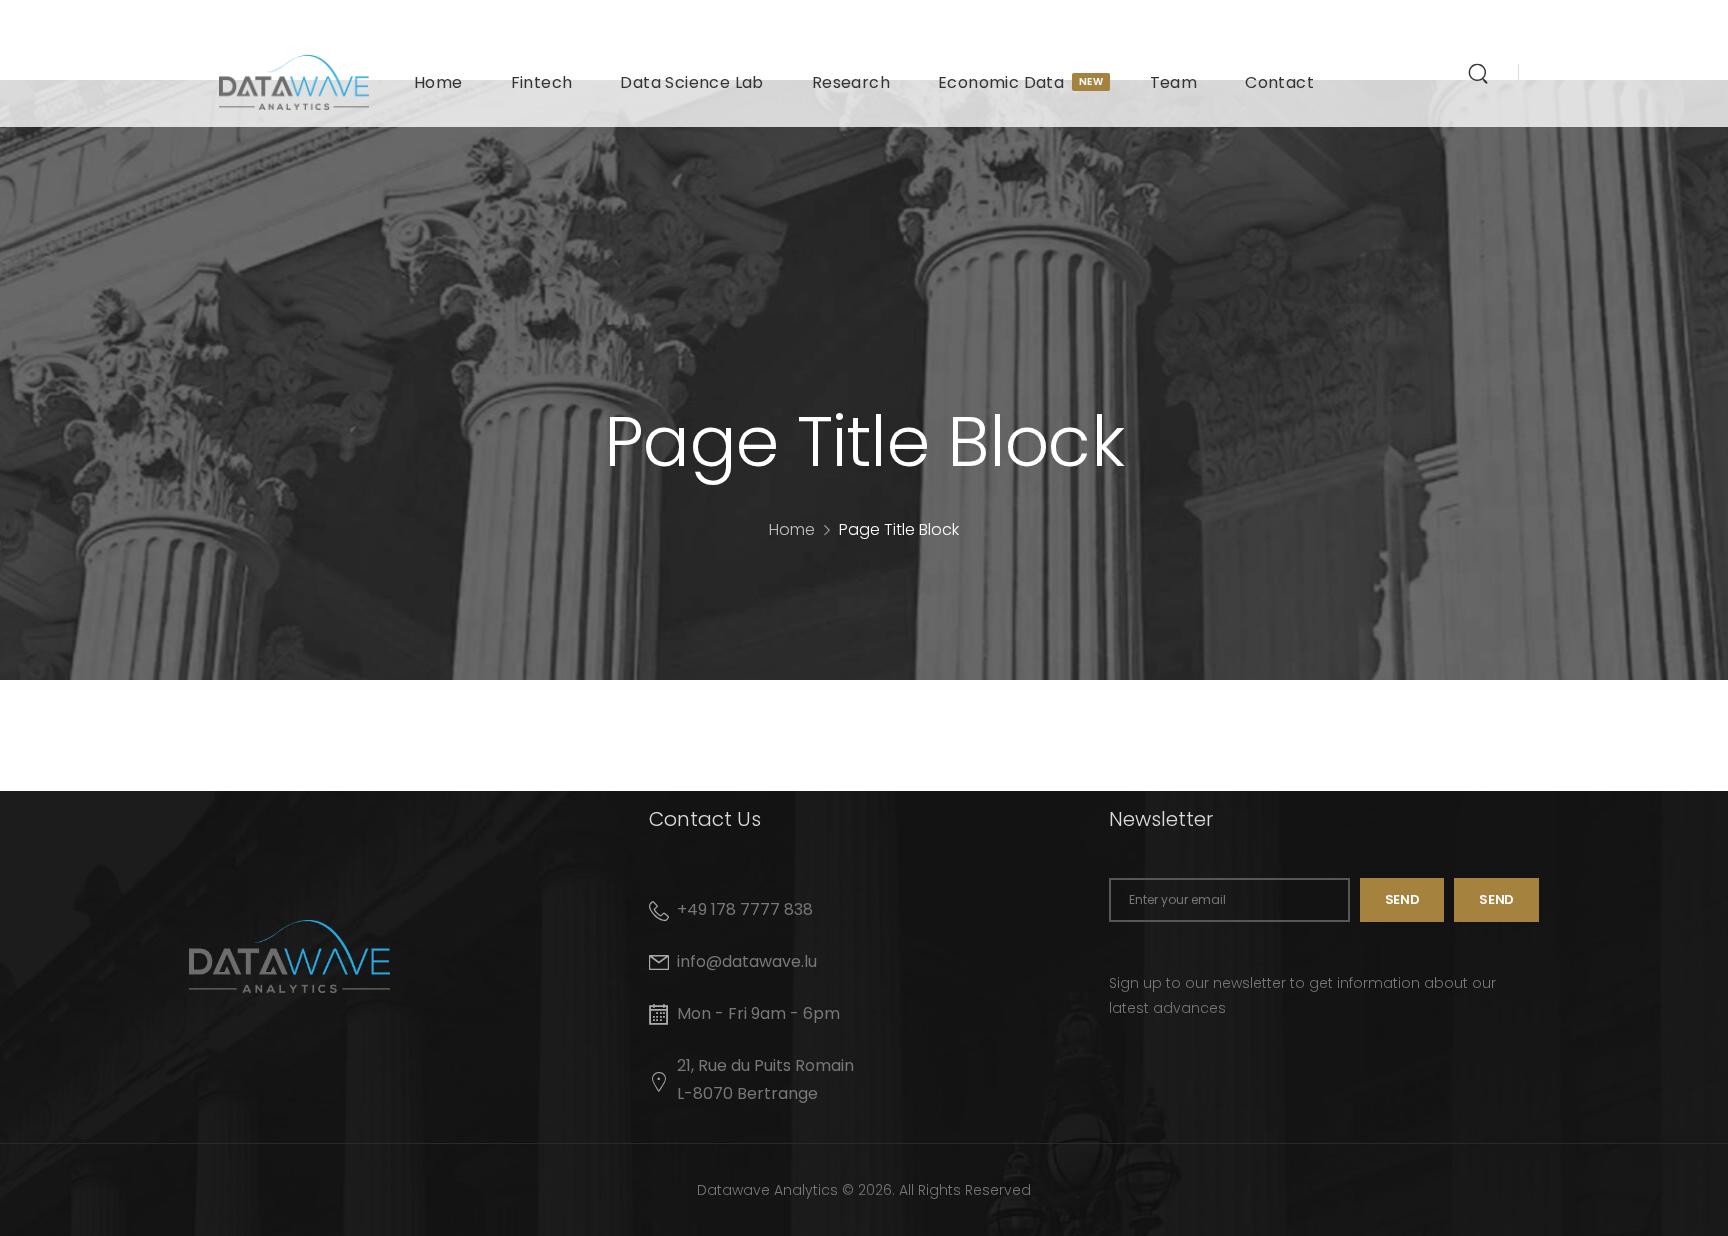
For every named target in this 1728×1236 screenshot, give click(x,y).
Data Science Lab (691, 82)
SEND (1496, 899)
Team (1174, 82)
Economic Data (1019, 82)
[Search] (1480, 73)
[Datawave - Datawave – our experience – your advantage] (294, 82)
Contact (1279, 82)
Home (438, 82)
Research (851, 82)
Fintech (542, 82)
